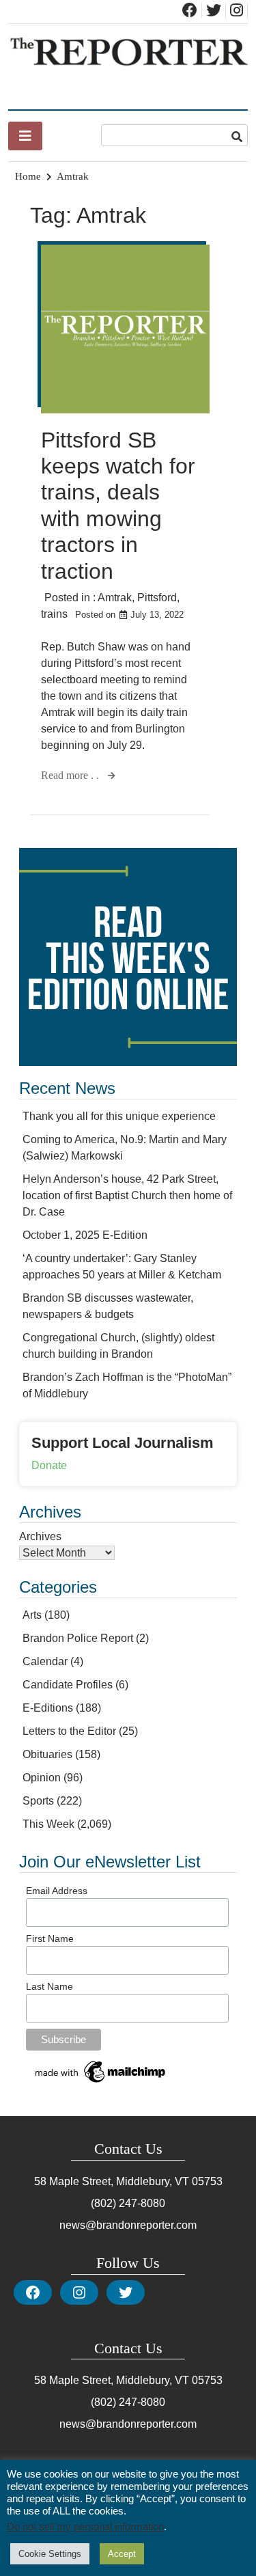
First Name (50, 1938)
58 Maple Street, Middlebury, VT (112, 2181)
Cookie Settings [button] (50, 2554)
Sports (38, 1801)
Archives (40, 1536)
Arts (32, 1615)
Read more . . (71, 775)
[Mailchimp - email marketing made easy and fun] (101, 2083)
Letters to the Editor (69, 1731)
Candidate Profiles (68, 1685)
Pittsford (157, 598)
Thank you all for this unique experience (119, 1116)
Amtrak (115, 598)
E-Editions (48, 1708)
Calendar (45, 1661)
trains (54, 614)
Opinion (42, 1778)
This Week (48, 1824)
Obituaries (47, 1754)
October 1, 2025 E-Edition (85, 1235)
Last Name (49, 1986)
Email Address (57, 1891)
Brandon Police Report (78, 1638)
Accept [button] (122, 2554)
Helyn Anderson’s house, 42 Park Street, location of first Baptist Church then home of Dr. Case (127, 1195)
